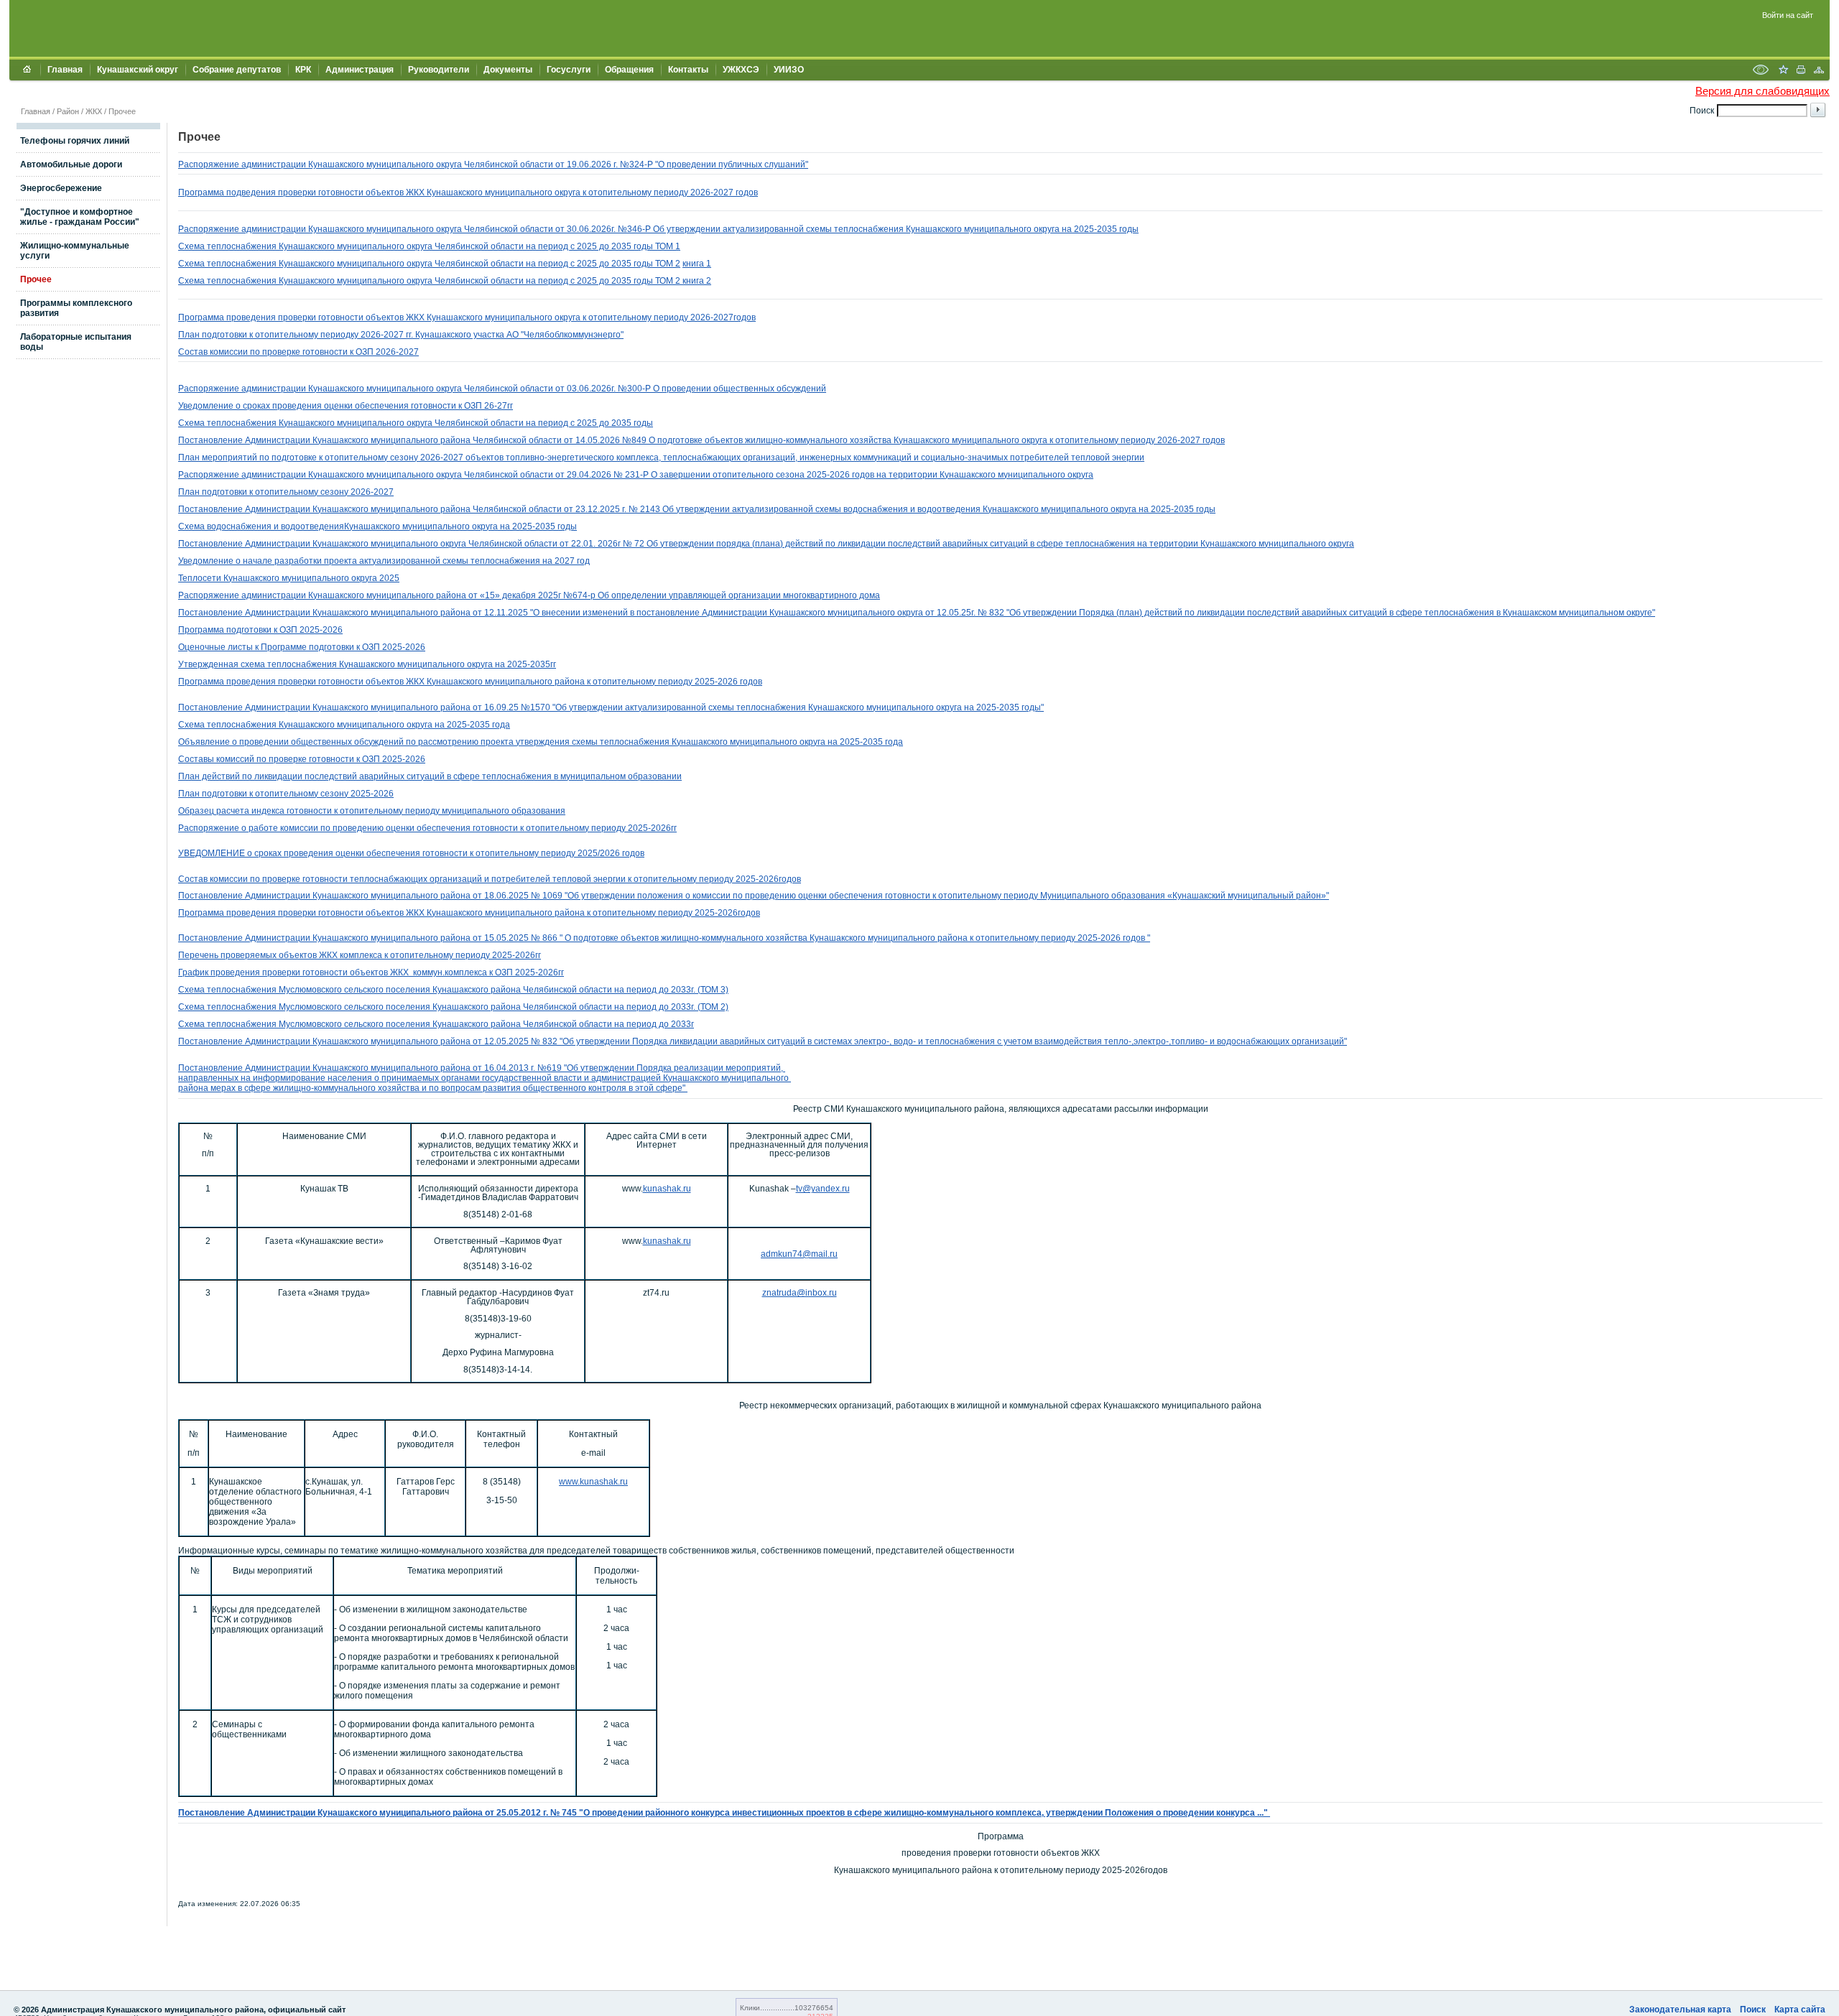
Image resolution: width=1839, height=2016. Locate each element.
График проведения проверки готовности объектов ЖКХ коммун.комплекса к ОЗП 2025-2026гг (371, 972)
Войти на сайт (1788, 15)
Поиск (1753, 2010)
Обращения (629, 70)
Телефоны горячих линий (75, 141)
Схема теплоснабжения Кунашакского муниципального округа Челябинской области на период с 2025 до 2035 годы (416, 423)
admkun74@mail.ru (799, 1254)
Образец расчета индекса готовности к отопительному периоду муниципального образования (372, 811)
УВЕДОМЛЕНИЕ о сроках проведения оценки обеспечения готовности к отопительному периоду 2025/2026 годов (411, 853)
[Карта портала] (1819, 71)
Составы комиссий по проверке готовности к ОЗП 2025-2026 (302, 759)
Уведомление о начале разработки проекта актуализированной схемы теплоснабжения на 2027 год (384, 561)
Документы (508, 70)
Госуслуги (569, 70)
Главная (65, 70)
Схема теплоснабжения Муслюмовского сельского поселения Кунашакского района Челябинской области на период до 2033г (436, 1024)
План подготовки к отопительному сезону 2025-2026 (286, 794)
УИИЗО (789, 70)
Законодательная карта (1680, 2010)
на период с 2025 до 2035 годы (590, 246)
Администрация (360, 70)
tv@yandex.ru (823, 1189)
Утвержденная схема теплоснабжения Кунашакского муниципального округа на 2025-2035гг (367, 664)
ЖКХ (94, 111)
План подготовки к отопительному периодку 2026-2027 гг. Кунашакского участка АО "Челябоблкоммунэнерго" (401, 335)
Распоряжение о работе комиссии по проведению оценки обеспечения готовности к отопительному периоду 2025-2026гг (427, 828)
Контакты (688, 70)
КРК (303, 70)
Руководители (439, 70)
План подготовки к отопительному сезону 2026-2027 (286, 492)
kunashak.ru (667, 1189)
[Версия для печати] (1801, 71)
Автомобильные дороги (71, 164)
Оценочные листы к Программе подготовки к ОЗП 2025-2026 (302, 647)
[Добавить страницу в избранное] (1783, 71)
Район (68, 111)
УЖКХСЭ (741, 70)
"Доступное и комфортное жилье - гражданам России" (80, 217)
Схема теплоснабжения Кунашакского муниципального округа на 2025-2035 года (344, 725)
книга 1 (697, 264)
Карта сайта (1800, 2010)
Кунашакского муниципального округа (357, 246)
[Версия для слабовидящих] (1761, 71)
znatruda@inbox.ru (800, 1293)
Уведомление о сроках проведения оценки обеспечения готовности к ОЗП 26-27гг (346, 406)
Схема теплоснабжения (228, 246)
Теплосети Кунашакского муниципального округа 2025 (289, 578)
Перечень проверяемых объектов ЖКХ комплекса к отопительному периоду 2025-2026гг (360, 955)
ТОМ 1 (668, 246)
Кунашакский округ (138, 70)
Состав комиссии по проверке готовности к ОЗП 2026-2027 (298, 352)
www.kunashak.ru (593, 1482)
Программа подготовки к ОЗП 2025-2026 (260, 630)
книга (694, 281)
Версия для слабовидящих (1762, 91)
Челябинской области (480, 246)
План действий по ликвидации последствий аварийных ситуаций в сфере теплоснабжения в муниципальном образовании (430, 776)
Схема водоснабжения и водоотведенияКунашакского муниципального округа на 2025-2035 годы (377, 526)
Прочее (122, 111)
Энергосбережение (61, 188)
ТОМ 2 (668, 264)
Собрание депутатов (237, 70)
